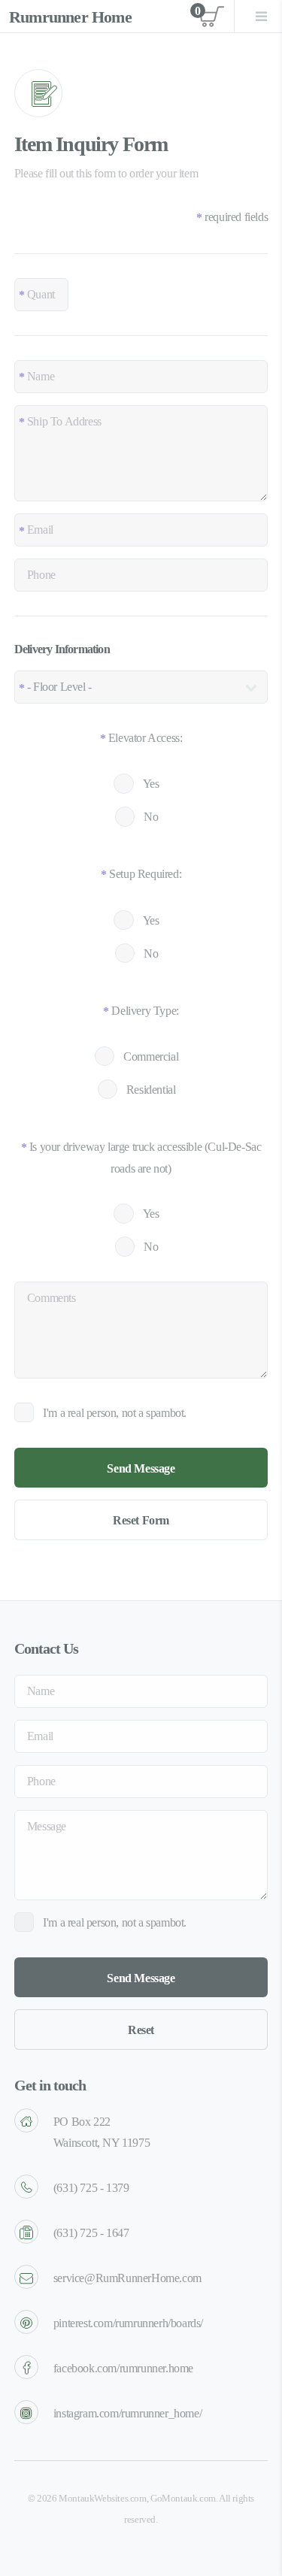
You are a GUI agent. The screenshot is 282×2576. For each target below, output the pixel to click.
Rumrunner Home (70, 17)
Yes (151, 784)
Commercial (151, 1056)
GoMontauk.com (183, 2499)
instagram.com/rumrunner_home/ (127, 2413)
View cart (210, 17)
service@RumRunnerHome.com (127, 2278)
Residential (151, 1090)
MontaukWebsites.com (102, 2499)
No (151, 817)
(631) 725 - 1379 (91, 2188)
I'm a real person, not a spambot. (115, 1413)
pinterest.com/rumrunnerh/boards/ (128, 2323)
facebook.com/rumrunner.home (123, 2368)
